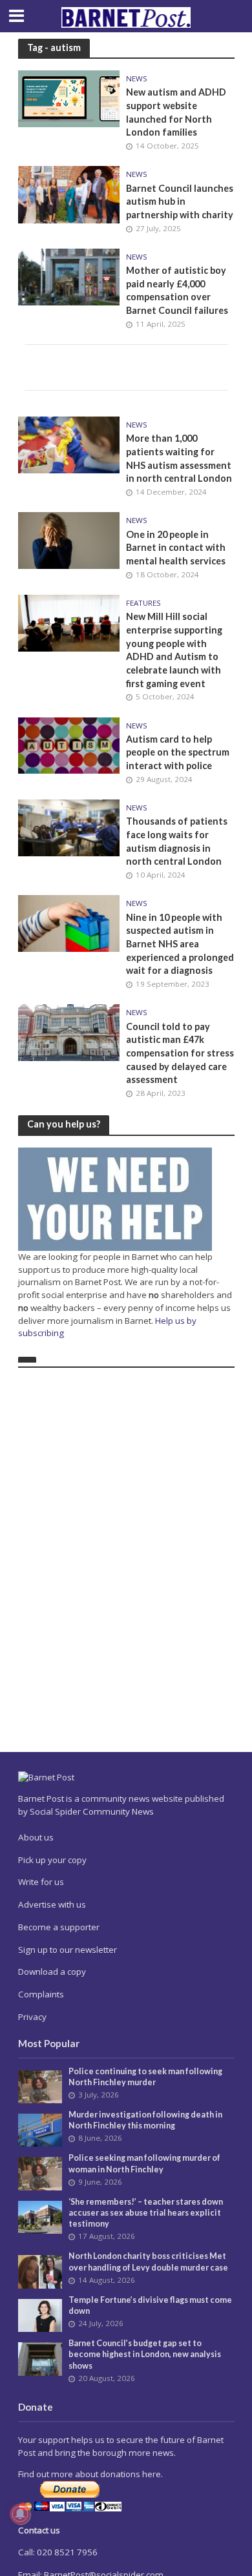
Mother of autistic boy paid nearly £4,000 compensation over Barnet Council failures (177, 290)
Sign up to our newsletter (68, 1950)
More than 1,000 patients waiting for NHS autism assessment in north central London (179, 458)
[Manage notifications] (20, 2514)
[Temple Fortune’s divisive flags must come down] (40, 2314)
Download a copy (52, 1972)
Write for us (41, 1882)
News (137, 79)
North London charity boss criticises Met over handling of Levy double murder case (148, 2262)
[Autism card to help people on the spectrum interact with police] (69, 744)
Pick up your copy (52, 1860)
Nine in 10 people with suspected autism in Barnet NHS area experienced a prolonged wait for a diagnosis (180, 944)
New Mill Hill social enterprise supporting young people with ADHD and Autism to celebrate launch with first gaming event (174, 650)
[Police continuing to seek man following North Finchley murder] (40, 2086)
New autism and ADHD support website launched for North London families (176, 112)
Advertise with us (52, 1904)
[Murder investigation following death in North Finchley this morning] (40, 2129)
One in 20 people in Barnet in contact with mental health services (176, 548)
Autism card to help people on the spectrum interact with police (178, 752)
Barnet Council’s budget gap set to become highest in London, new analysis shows (145, 2354)
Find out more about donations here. (90, 2474)
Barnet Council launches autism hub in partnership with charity (180, 201)
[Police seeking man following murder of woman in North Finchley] (40, 2173)
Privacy (32, 2017)
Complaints (41, 1994)
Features (143, 603)
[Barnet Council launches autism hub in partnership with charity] (69, 194)
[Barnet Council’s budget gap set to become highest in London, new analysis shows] (40, 2358)
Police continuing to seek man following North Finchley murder (145, 2077)
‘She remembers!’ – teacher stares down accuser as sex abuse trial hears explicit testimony (146, 2213)
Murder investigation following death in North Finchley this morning (145, 2120)
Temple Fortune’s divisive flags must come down (150, 2305)
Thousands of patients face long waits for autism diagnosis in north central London (177, 841)
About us (36, 1837)
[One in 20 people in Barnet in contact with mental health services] (69, 539)
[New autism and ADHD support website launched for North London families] (69, 98)
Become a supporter (59, 1927)
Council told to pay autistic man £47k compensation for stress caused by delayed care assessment (180, 1053)
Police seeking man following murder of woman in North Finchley (144, 2163)
